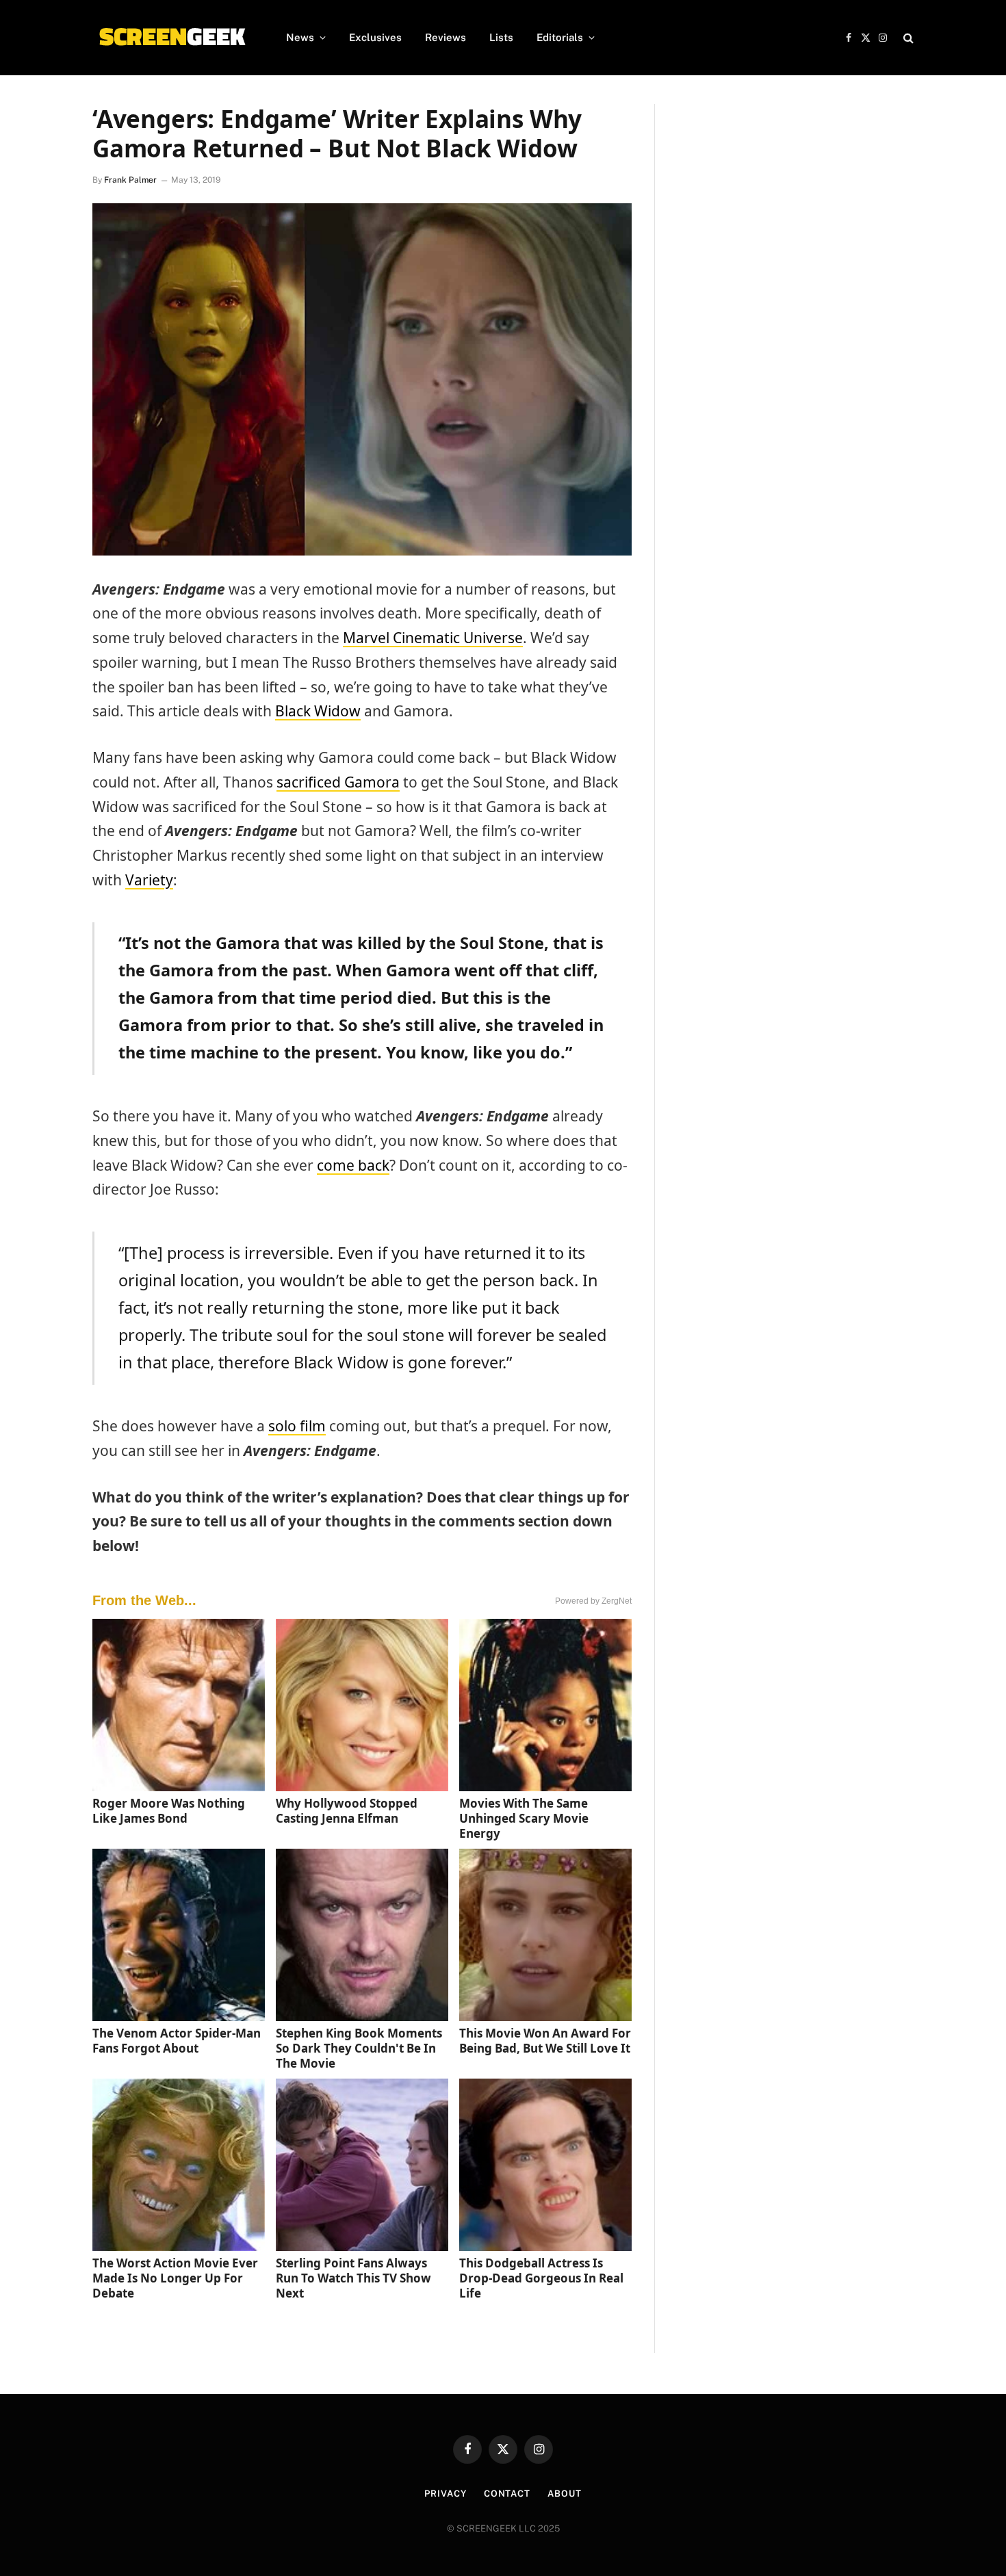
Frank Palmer (130, 180)
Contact (507, 2494)
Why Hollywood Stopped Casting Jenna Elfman (347, 1811)
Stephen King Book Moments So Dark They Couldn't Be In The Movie (359, 2048)
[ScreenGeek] (171, 38)
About (565, 2494)
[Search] (907, 38)
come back (353, 1165)
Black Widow (318, 711)
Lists (501, 37)
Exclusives (375, 37)
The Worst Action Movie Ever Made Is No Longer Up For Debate (175, 2278)
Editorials (560, 37)
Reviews (446, 37)
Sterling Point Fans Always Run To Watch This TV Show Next (353, 2278)
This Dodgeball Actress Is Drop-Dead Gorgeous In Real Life (541, 2278)
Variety (149, 880)
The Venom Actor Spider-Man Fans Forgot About (177, 2041)
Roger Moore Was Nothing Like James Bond (169, 1811)
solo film (297, 1426)
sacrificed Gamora (338, 782)
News (300, 37)
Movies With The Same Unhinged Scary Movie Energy (524, 1818)
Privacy (445, 2494)
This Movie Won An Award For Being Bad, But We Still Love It (545, 2041)
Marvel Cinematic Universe (433, 638)
